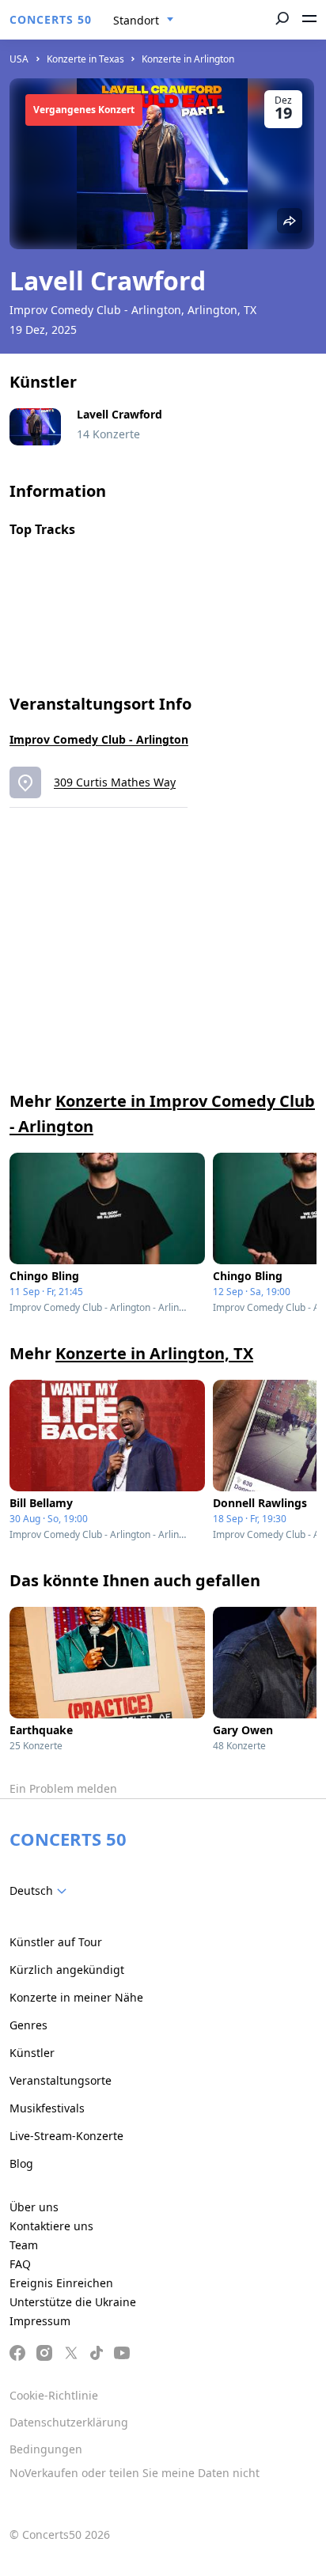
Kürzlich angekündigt (67, 1970)
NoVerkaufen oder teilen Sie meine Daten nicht (135, 2473)
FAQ (20, 2264)
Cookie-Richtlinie (54, 2395)
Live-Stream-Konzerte (66, 2136)
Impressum (40, 2321)
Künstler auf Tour (56, 1942)
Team (24, 2245)
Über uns (34, 2207)
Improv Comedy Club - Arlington (99, 739)
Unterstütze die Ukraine (73, 2302)
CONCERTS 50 (51, 19)
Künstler (32, 2053)
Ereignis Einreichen (61, 2283)
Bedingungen (46, 2449)
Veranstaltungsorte (61, 2080)
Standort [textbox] (136, 20)
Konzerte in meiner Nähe (76, 1997)
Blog (21, 2163)
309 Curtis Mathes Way (115, 782)
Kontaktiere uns (51, 2226)
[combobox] (144, 21)
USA (19, 59)
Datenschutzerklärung (69, 2422)
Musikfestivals (47, 2108)
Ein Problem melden (63, 1788)
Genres (28, 2025)
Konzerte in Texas (85, 59)
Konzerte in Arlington (188, 59)
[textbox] (41, 1891)
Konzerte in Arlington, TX (154, 1353)
